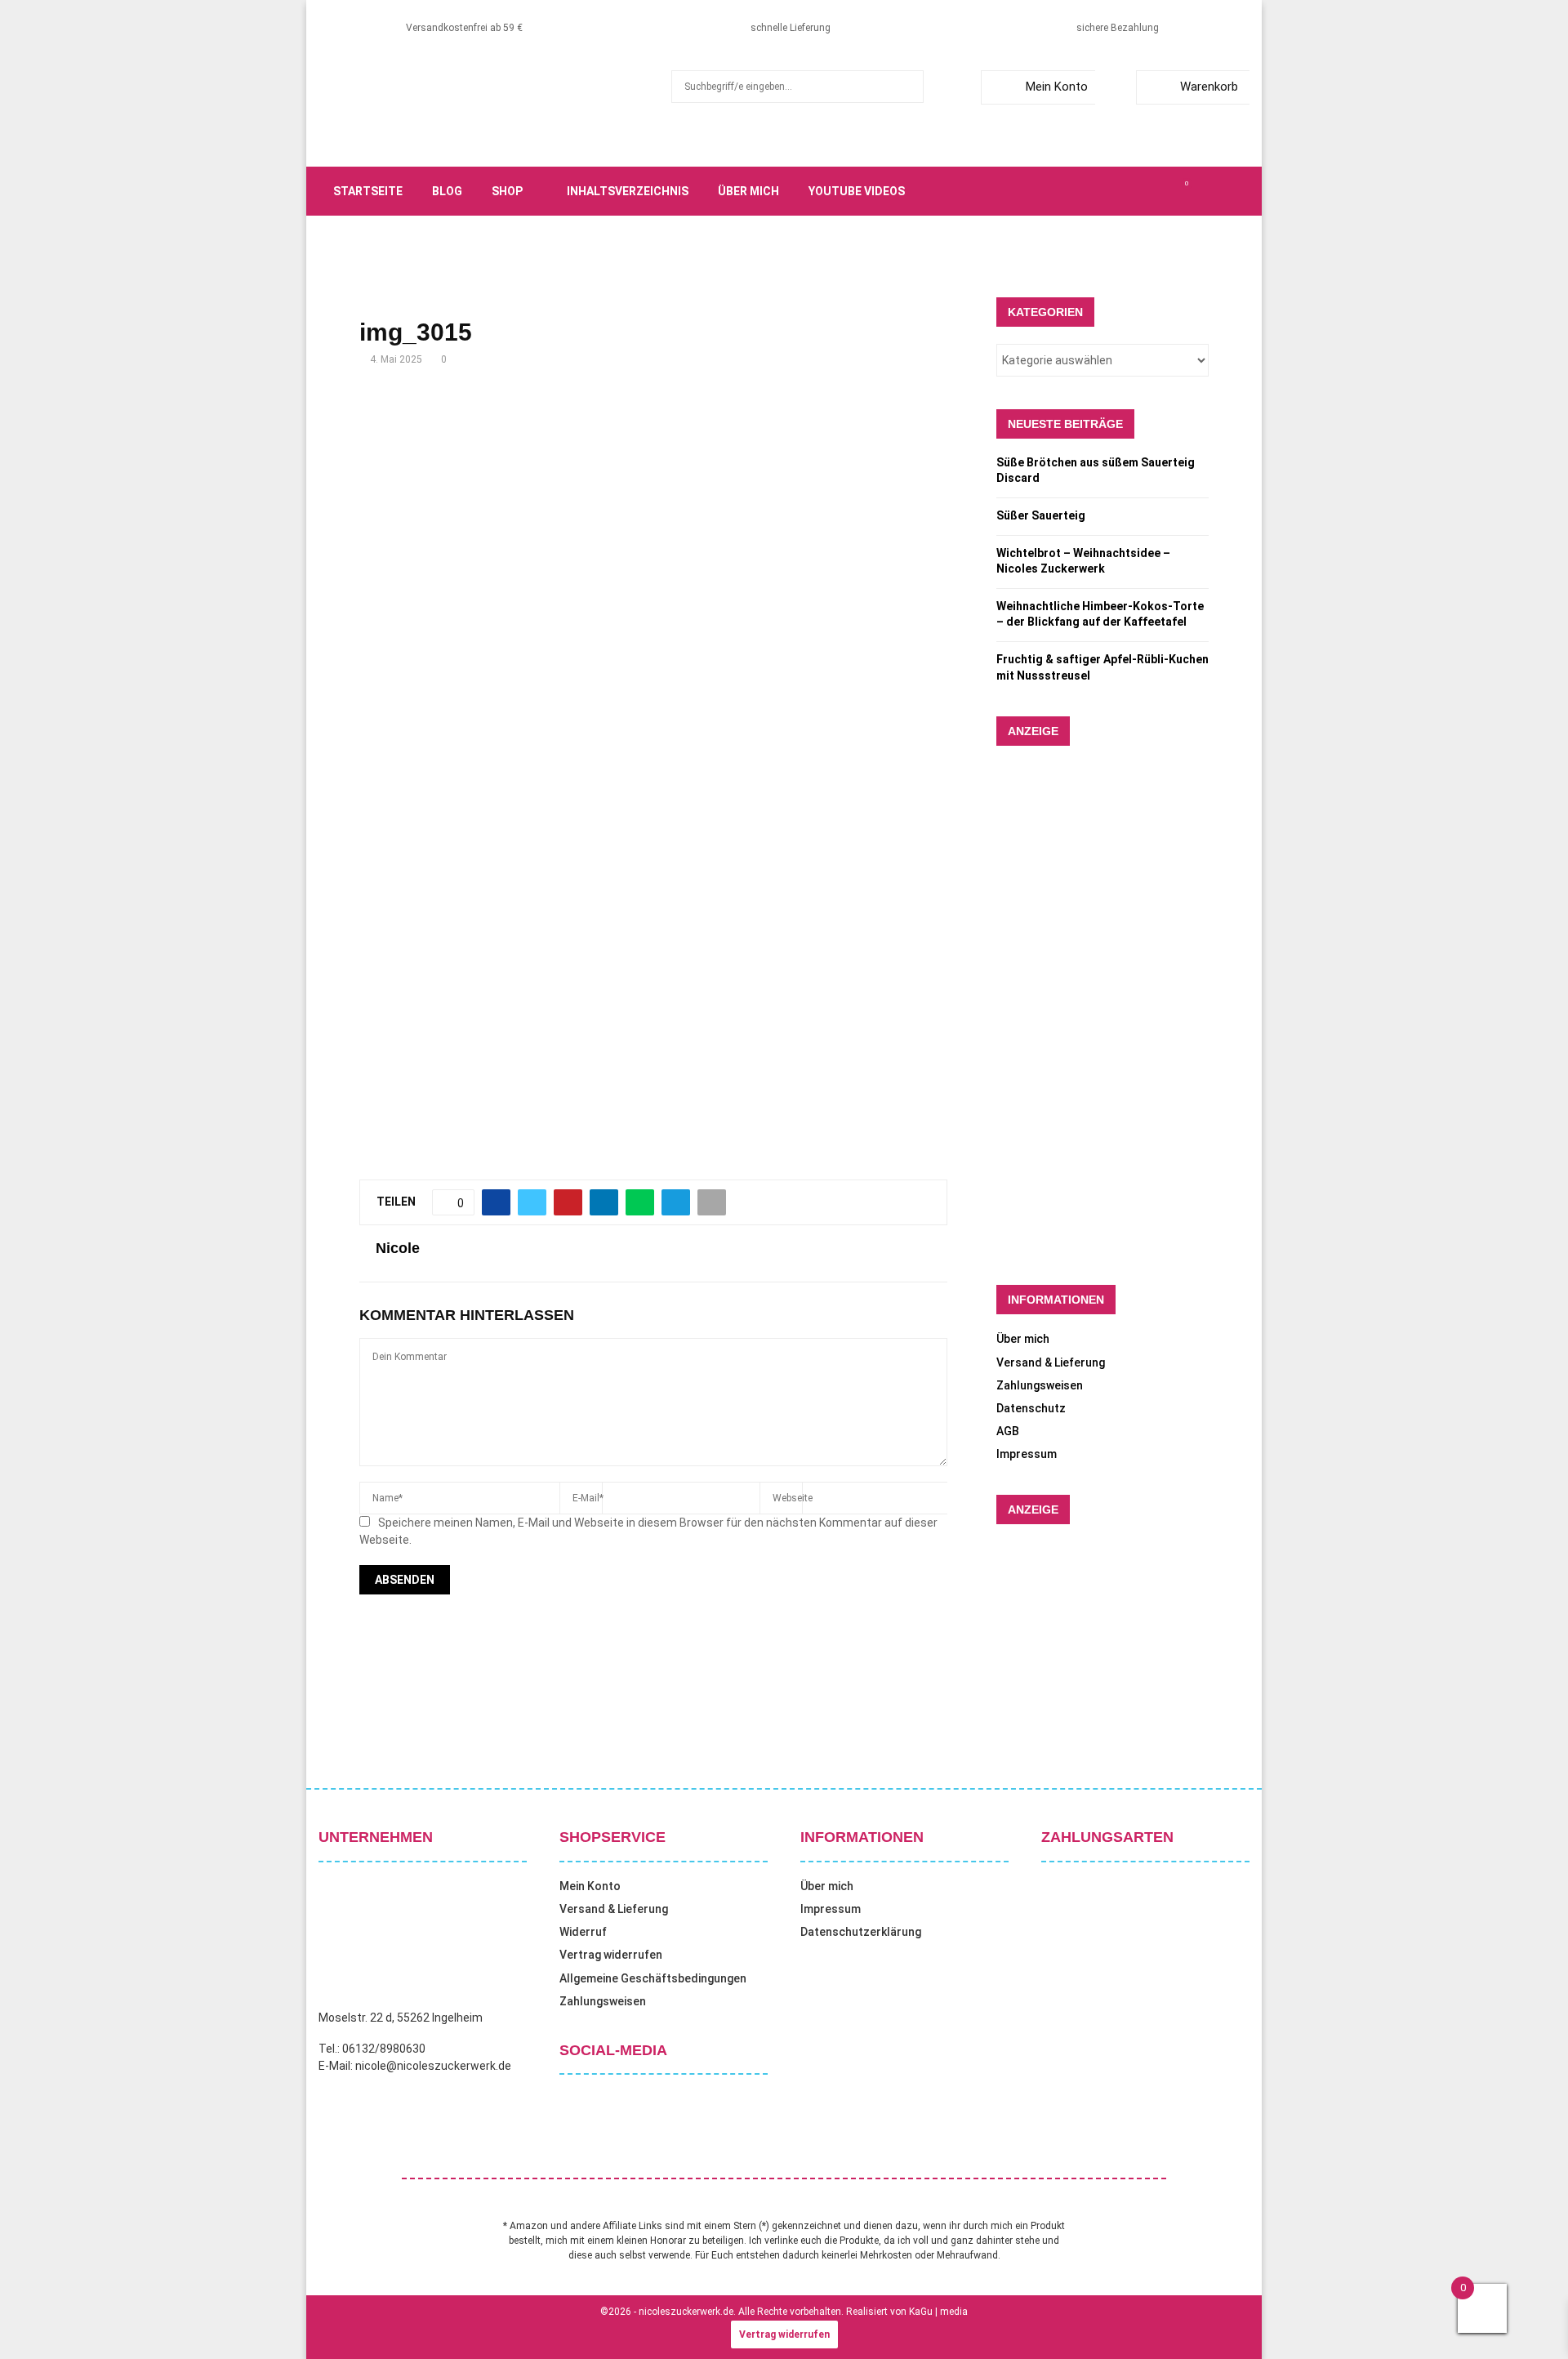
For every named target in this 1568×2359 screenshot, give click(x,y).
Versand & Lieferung (1051, 1362)
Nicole (398, 1248)
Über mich (748, 191)
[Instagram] (1132, 191)
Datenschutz (1031, 1408)
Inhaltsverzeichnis (628, 191)
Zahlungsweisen (1040, 1385)
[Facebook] (1096, 191)
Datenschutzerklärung (861, 1932)
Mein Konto (1057, 87)
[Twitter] (1114, 191)
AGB (1008, 1431)
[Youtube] (1168, 191)
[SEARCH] (907, 87)
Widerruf (583, 1932)
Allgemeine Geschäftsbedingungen (653, 1978)
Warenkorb (1209, 87)
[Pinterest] (1150, 191)
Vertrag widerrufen (611, 1955)
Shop (507, 191)
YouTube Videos (857, 191)
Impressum (1027, 1454)
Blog (447, 191)
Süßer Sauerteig (1041, 515)
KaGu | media (938, 2312)
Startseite (368, 191)
